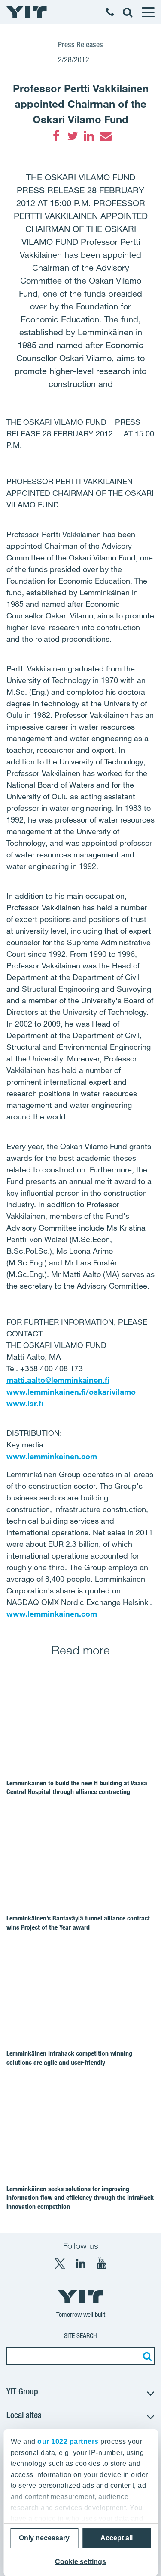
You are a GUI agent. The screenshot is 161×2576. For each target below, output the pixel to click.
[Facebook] (56, 136)
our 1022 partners (68, 2441)
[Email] (105, 136)
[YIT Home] (27, 12)
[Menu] (148, 12)
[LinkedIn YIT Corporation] (81, 2264)
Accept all (117, 2538)
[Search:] (146, 2356)
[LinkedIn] (89, 136)
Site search (80, 2336)
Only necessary (44, 2538)
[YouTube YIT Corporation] (102, 2264)
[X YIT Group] (60, 2264)
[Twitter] (73, 136)
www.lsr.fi (25, 1403)
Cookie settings (80, 2562)
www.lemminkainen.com (52, 1456)
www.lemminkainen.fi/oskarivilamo (71, 1392)
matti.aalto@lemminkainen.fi (58, 1380)
